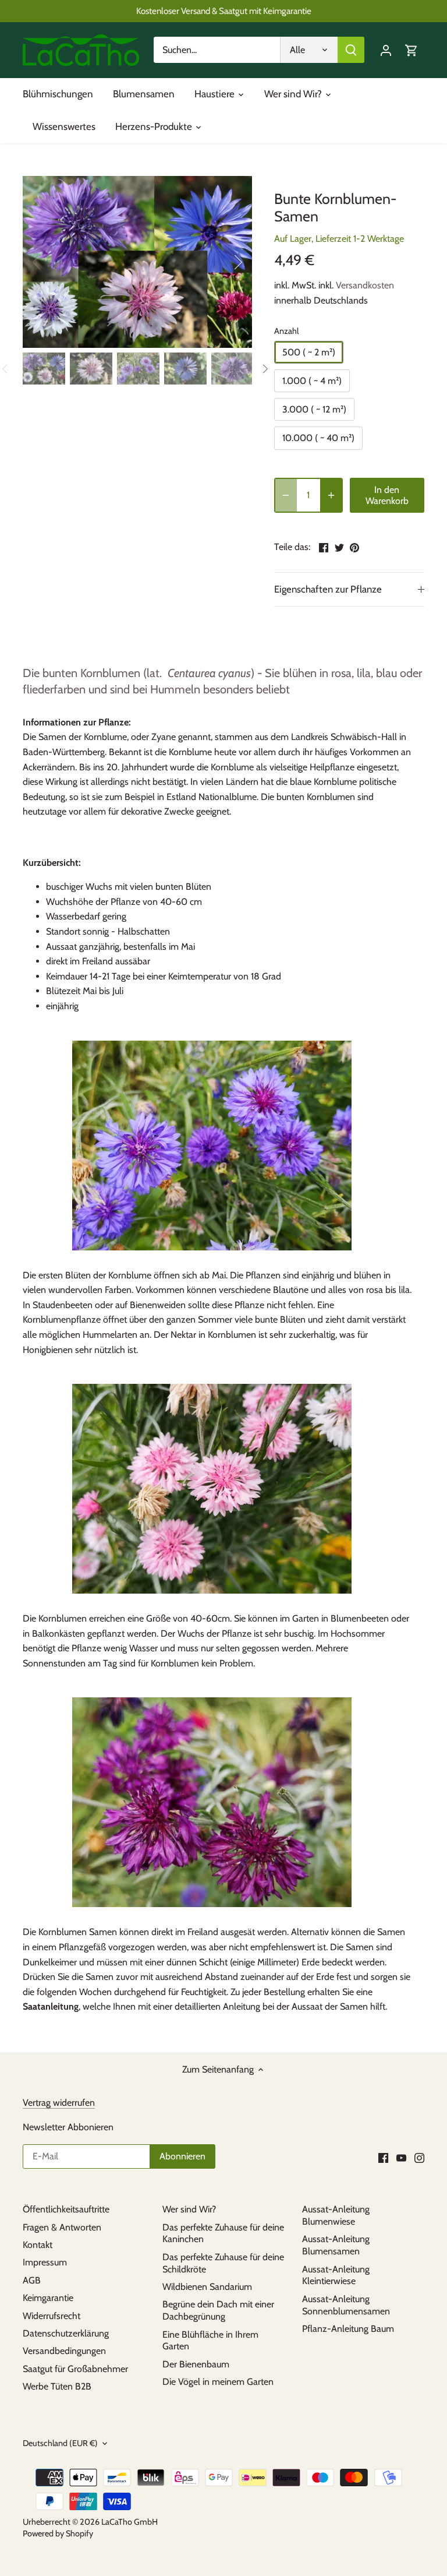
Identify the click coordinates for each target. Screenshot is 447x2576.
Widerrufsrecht (52, 2316)
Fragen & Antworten (62, 2227)
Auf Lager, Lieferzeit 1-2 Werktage (339, 239)
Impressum (45, 2262)
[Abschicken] (351, 50)
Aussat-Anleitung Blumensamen (336, 2245)
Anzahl (286, 331)
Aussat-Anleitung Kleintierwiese (336, 2275)
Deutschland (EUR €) (60, 2443)
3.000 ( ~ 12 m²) (314, 409)
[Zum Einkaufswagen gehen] (411, 50)
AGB (32, 2280)
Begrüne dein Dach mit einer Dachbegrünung (218, 2310)
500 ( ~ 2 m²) (309, 352)
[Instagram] (419, 2157)
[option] (137, 262)
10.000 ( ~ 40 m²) (318, 438)
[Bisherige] (52, 262)
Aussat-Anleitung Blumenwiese (336, 2215)
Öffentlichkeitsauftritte (66, 2209)
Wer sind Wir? (189, 2209)
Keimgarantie (48, 2298)
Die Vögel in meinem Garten (218, 2382)
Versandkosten (365, 285)
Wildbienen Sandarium (207, 2287)
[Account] (386, 50)
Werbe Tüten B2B (57, 2386)
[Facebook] (383, 2157)
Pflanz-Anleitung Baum (348, 2329)
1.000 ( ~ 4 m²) (312, 381)
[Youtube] (401, 2157)
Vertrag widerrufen (59, 2103)
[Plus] (331, 495)
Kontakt (38, 2245)
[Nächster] (223, 262)
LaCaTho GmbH (130, 2522)
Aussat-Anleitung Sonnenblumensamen (346, 2305)
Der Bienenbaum (196, 2364)
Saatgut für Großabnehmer (75, 2369)
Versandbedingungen (64, 2351)
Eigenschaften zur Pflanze (328, 589)
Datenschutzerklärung (66, 2333)
